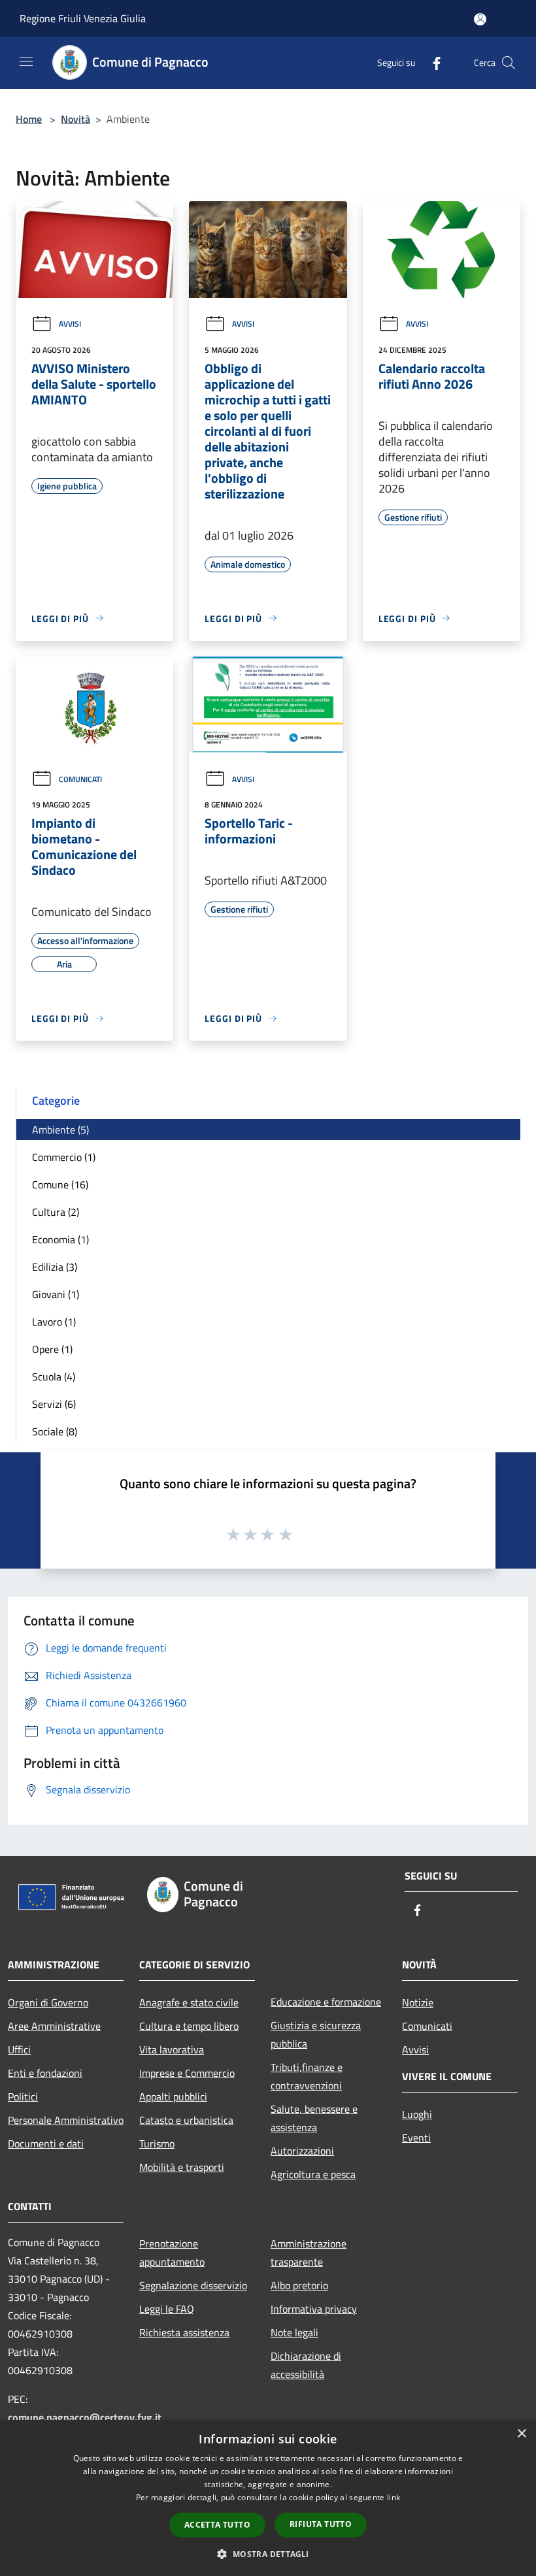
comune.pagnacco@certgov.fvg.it (85, 2417)
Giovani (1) (56, 1294)
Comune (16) (60, 1184)
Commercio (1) (64, 1157)
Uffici (19, 2049)
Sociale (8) (55, 1431)
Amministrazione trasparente (309, 2253)
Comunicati (80, 779)
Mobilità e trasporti (182, 2167)
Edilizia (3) (55, 1267)
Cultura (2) (56, 1212)
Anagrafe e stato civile (189, 2002)
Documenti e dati (46, 2144)
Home (29, 119)
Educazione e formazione (326, 2002)
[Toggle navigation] (26, 61)
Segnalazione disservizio (193, 2285)
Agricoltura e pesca (313, 2174)
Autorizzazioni (302, 2151)
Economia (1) (60, 1239)
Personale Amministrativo (66, 2120)
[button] (268, 2554)
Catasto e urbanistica (186, 2120)
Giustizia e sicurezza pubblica (316, 2034)
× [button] (521, 2434)
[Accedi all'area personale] (480, 19)
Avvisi (70, 324)
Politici (23, 2096)
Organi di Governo (48, 2002)
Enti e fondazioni (45, 2073)
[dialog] (268, 2498)
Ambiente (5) (60, 1130)
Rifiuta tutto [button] (321, 2524)
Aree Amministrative (54, 2026)
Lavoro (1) (54, 1322)
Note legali (294, 2332)
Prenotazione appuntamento (172, 2253)
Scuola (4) (54, 1377)
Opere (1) (52, 1349)
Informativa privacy (314, 2309)
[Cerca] (509, 63)
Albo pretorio (299, 2285)
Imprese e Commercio (187, 2073)
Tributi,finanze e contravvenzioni (307, 2076)
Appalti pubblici (173, 2096)
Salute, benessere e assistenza (314, 2118)
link (394, 2497)
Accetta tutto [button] (217, 2525)
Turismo (157, 2144)
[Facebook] (431, 62)
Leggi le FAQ (167, 2309)
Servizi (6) (54, 1404)
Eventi (416, 2138)
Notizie (418, 2002)
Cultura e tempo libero (189, 2026)
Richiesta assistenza (184, 2332)
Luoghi (417, 2114)
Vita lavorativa (172, 2049)
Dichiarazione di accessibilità (306, 2365)
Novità (75, 119)
